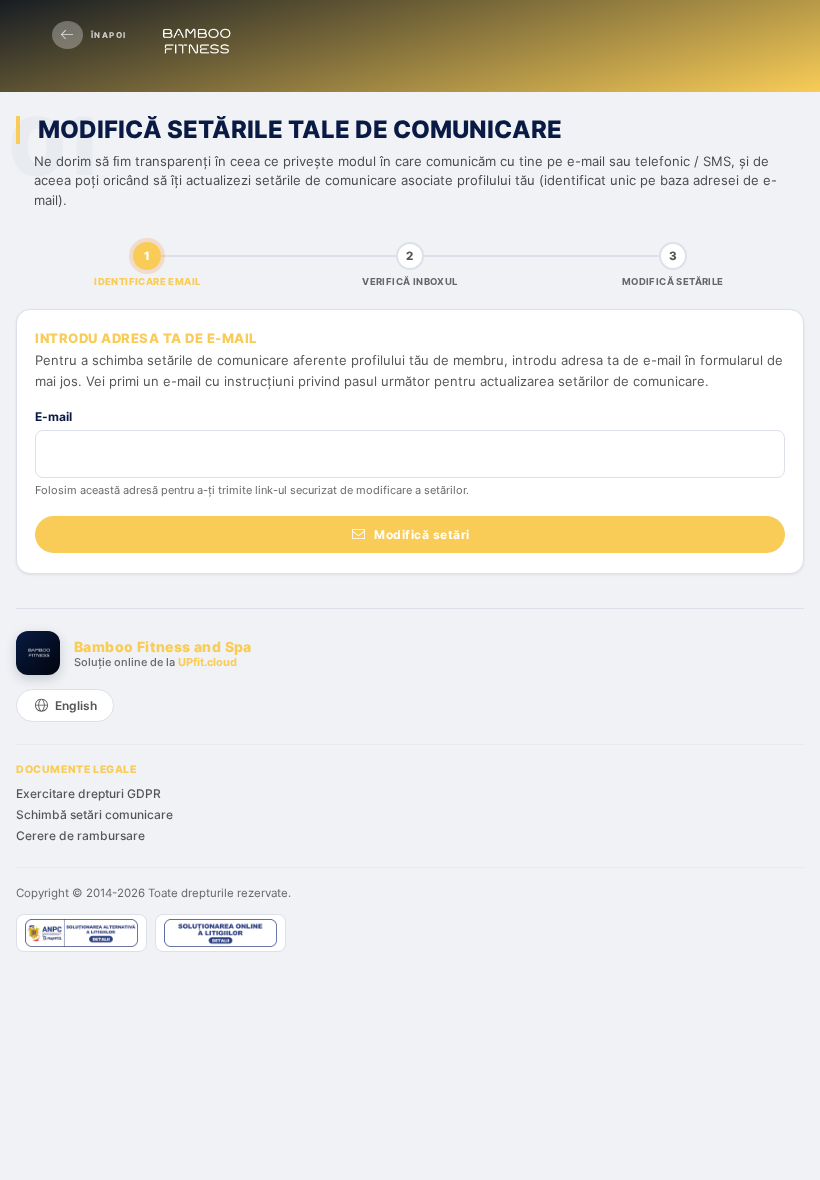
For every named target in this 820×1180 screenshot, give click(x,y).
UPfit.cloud (207, 662)
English (76, 705)
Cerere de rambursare (80, 835)
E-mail (54, 416)
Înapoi (108, 35)
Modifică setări (422, 534)
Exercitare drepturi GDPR (88, 793)
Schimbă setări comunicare (94, 814)
